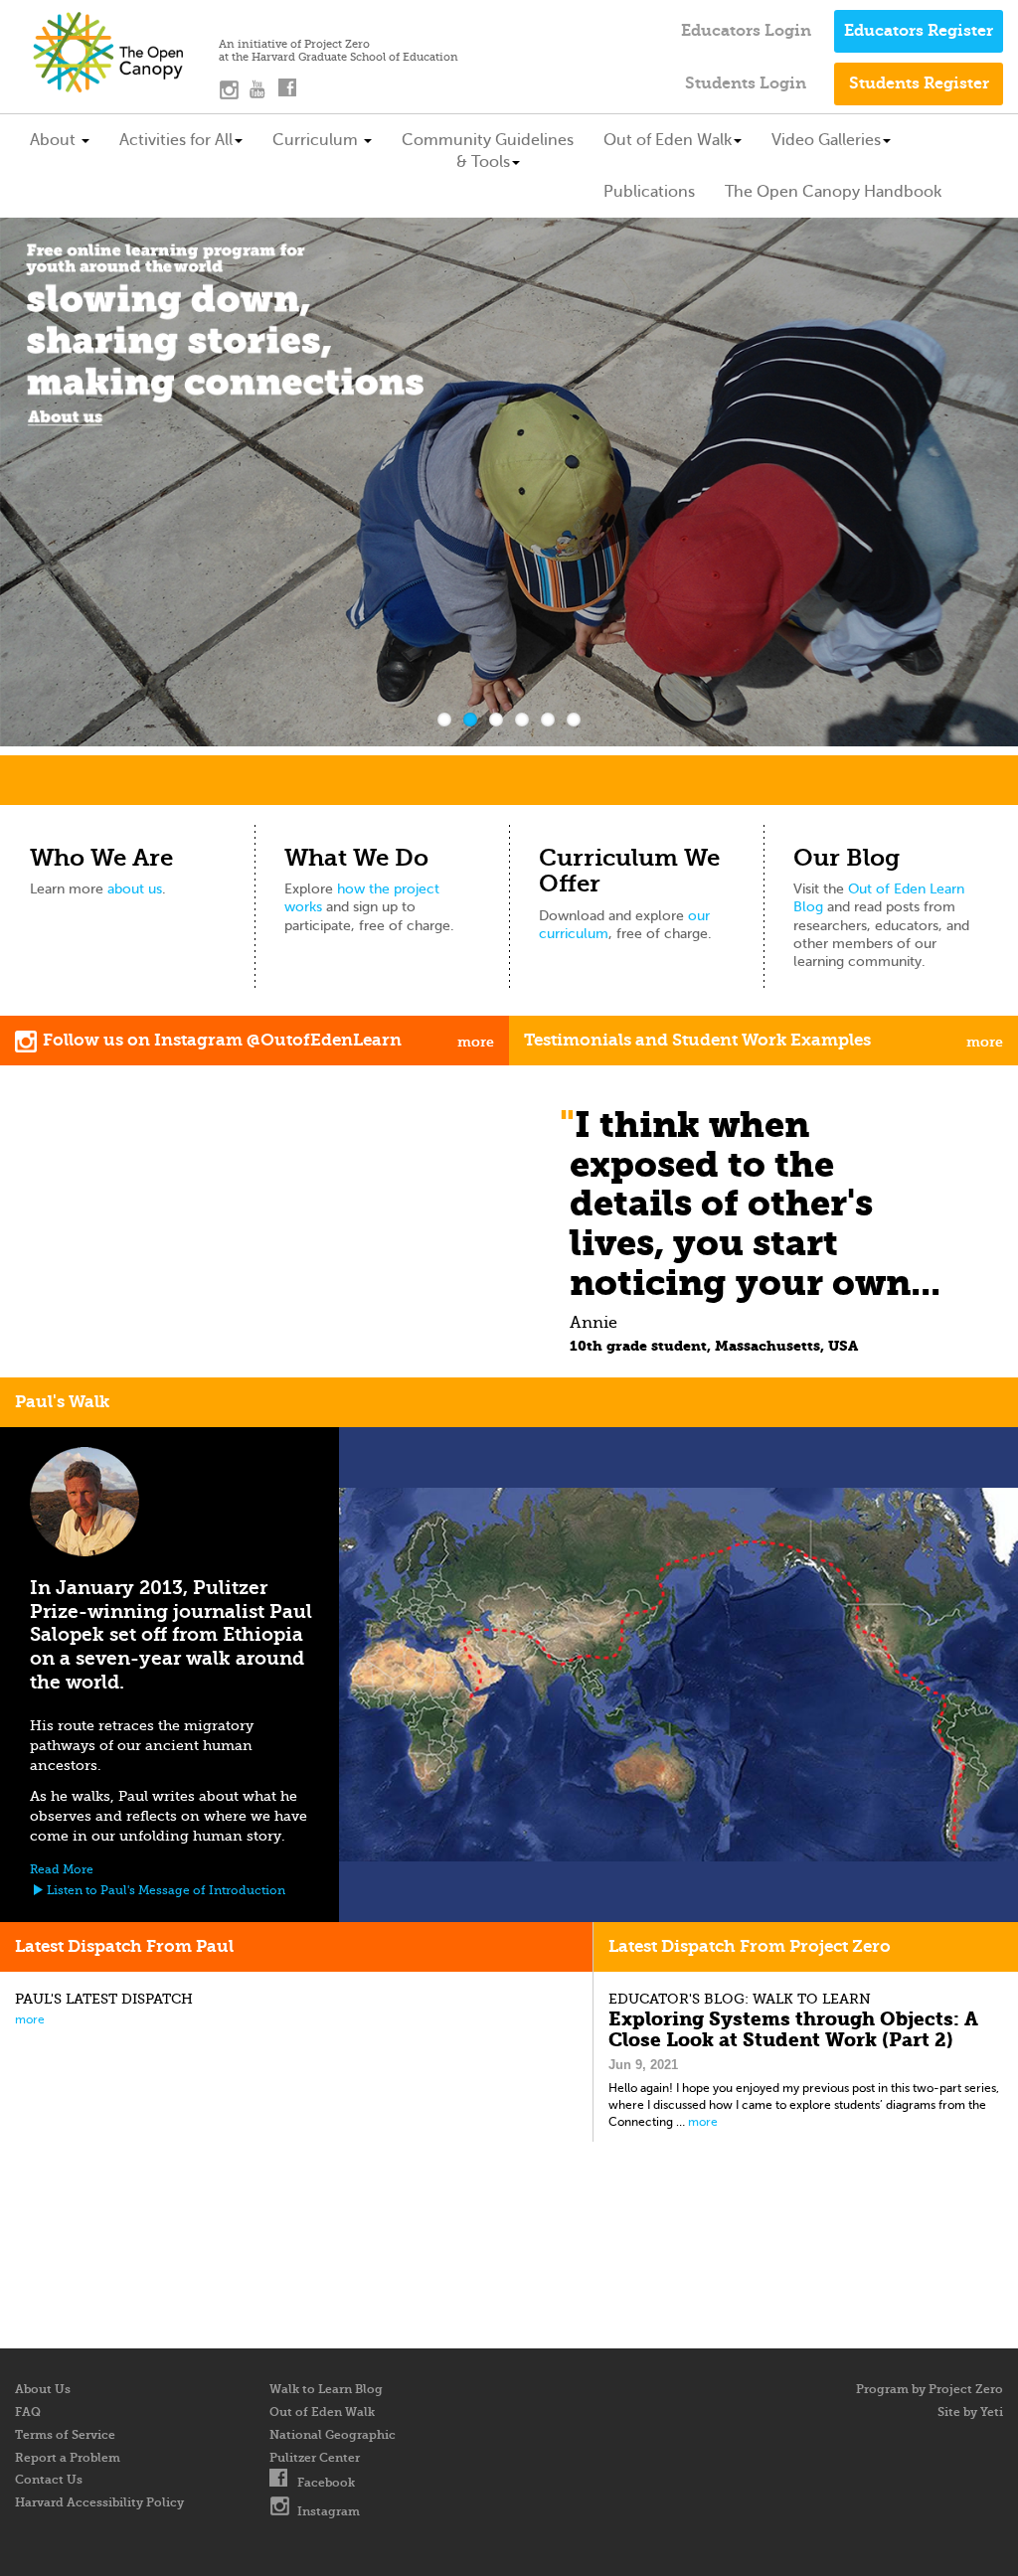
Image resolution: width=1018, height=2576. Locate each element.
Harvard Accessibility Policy (99, 2502)
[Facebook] (293, 93)
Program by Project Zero (930, 2389)
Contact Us (49, 2480)
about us (135, 889)
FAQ (28, 2412)
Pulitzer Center (315, 2458)
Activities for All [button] (176, 140)
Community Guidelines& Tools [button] (488, 151)
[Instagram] (234, 93)
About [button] (55, 140)
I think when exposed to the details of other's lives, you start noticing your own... (755, 1203)
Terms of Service (65, 2435)
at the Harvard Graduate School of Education (339, 58)
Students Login (746, 83)
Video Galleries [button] (826, 140)
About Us (43, 2389)
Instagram (329, 2511)
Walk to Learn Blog (326, 2389)
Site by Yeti (970, 2412)
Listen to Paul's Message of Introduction (165, 1890)
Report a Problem (68, 2458)
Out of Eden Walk (322, 2412)
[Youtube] (263, 93)
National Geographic (333, 2435)
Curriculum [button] (317, 140)
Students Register (919, 83)
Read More (62, 1869)
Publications (649, 191)
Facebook (326, 2483)
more (30, 2019)
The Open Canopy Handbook (833, 191)
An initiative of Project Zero (294, 45)
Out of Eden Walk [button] (668, 140)
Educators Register (919, 30)
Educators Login (746, 30)
